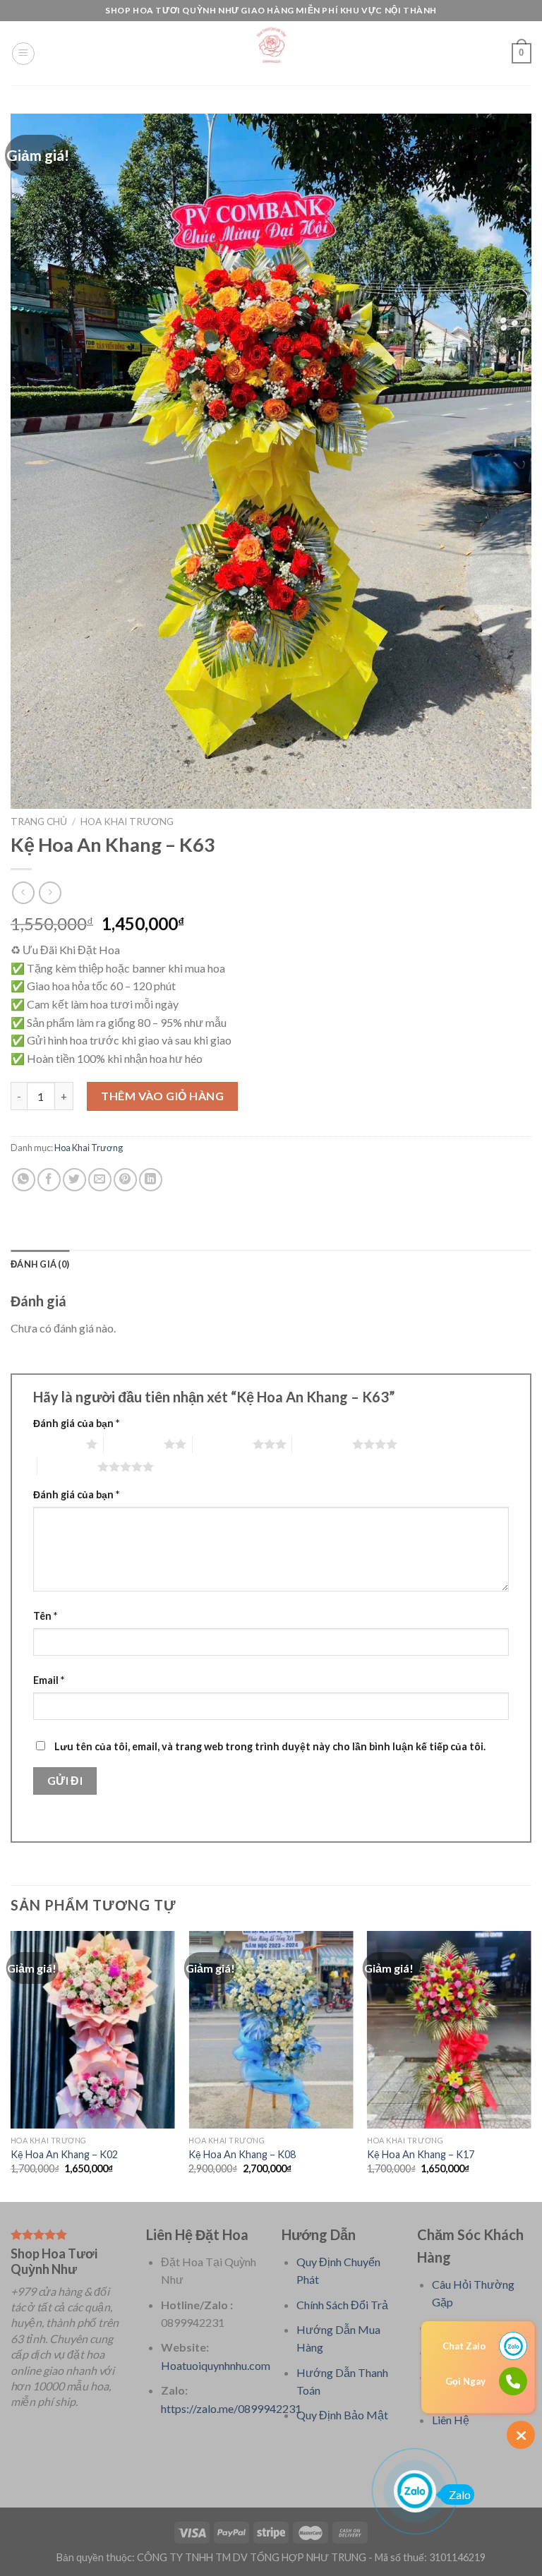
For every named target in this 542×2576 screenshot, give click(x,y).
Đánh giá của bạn (76, 1423)
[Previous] (11, 2065)
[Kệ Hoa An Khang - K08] (271, 2029)
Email (49, 1680)
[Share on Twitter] (74, 1180)
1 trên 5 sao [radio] (56, 1444)
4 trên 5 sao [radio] (322, 1444)
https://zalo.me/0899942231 (231, 2408)
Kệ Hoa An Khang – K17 (421, 2154)
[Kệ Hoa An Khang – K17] (449, 2029)
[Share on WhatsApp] (24, 1180)
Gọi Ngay (465, 2381)
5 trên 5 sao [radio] (67, 1467)
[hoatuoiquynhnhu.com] (271, 53)
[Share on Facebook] (49, 1180)
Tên (45, 1616)
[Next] (531, 2065)
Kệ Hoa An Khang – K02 (64, 2154)
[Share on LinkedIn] (151, 1180)
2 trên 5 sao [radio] (134, 1444)
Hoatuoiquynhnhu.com (216, 2365)
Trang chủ (39, 821)
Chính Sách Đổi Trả (342, 2305)
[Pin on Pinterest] (125, 1180)
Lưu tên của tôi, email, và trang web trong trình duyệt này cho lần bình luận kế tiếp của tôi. (270, 1746)
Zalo (460, 2494)
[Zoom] (29, 792)
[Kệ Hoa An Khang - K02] (93, 2029)
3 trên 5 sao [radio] (223, 1444)
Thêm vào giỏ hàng (162, 1096)
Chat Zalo (464, 2346)
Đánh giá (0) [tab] (40, 1264)
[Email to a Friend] (100, 1180)
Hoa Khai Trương (127, 821)
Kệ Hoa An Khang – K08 (242, 2154)
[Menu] (23, 54)
